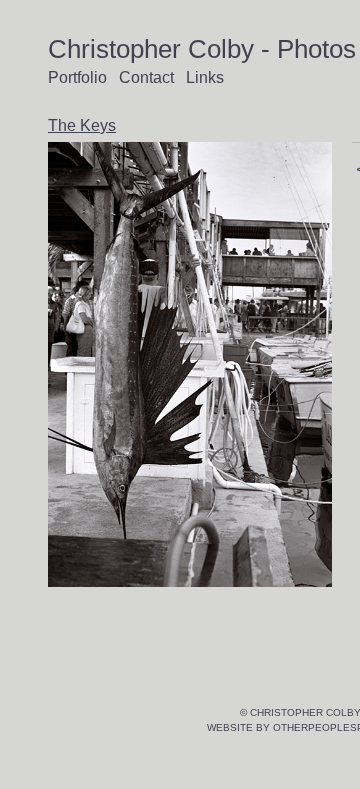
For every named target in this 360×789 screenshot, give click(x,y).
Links (205, 77)
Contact (146, 77)
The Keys (82, 125)
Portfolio (77, 77)
